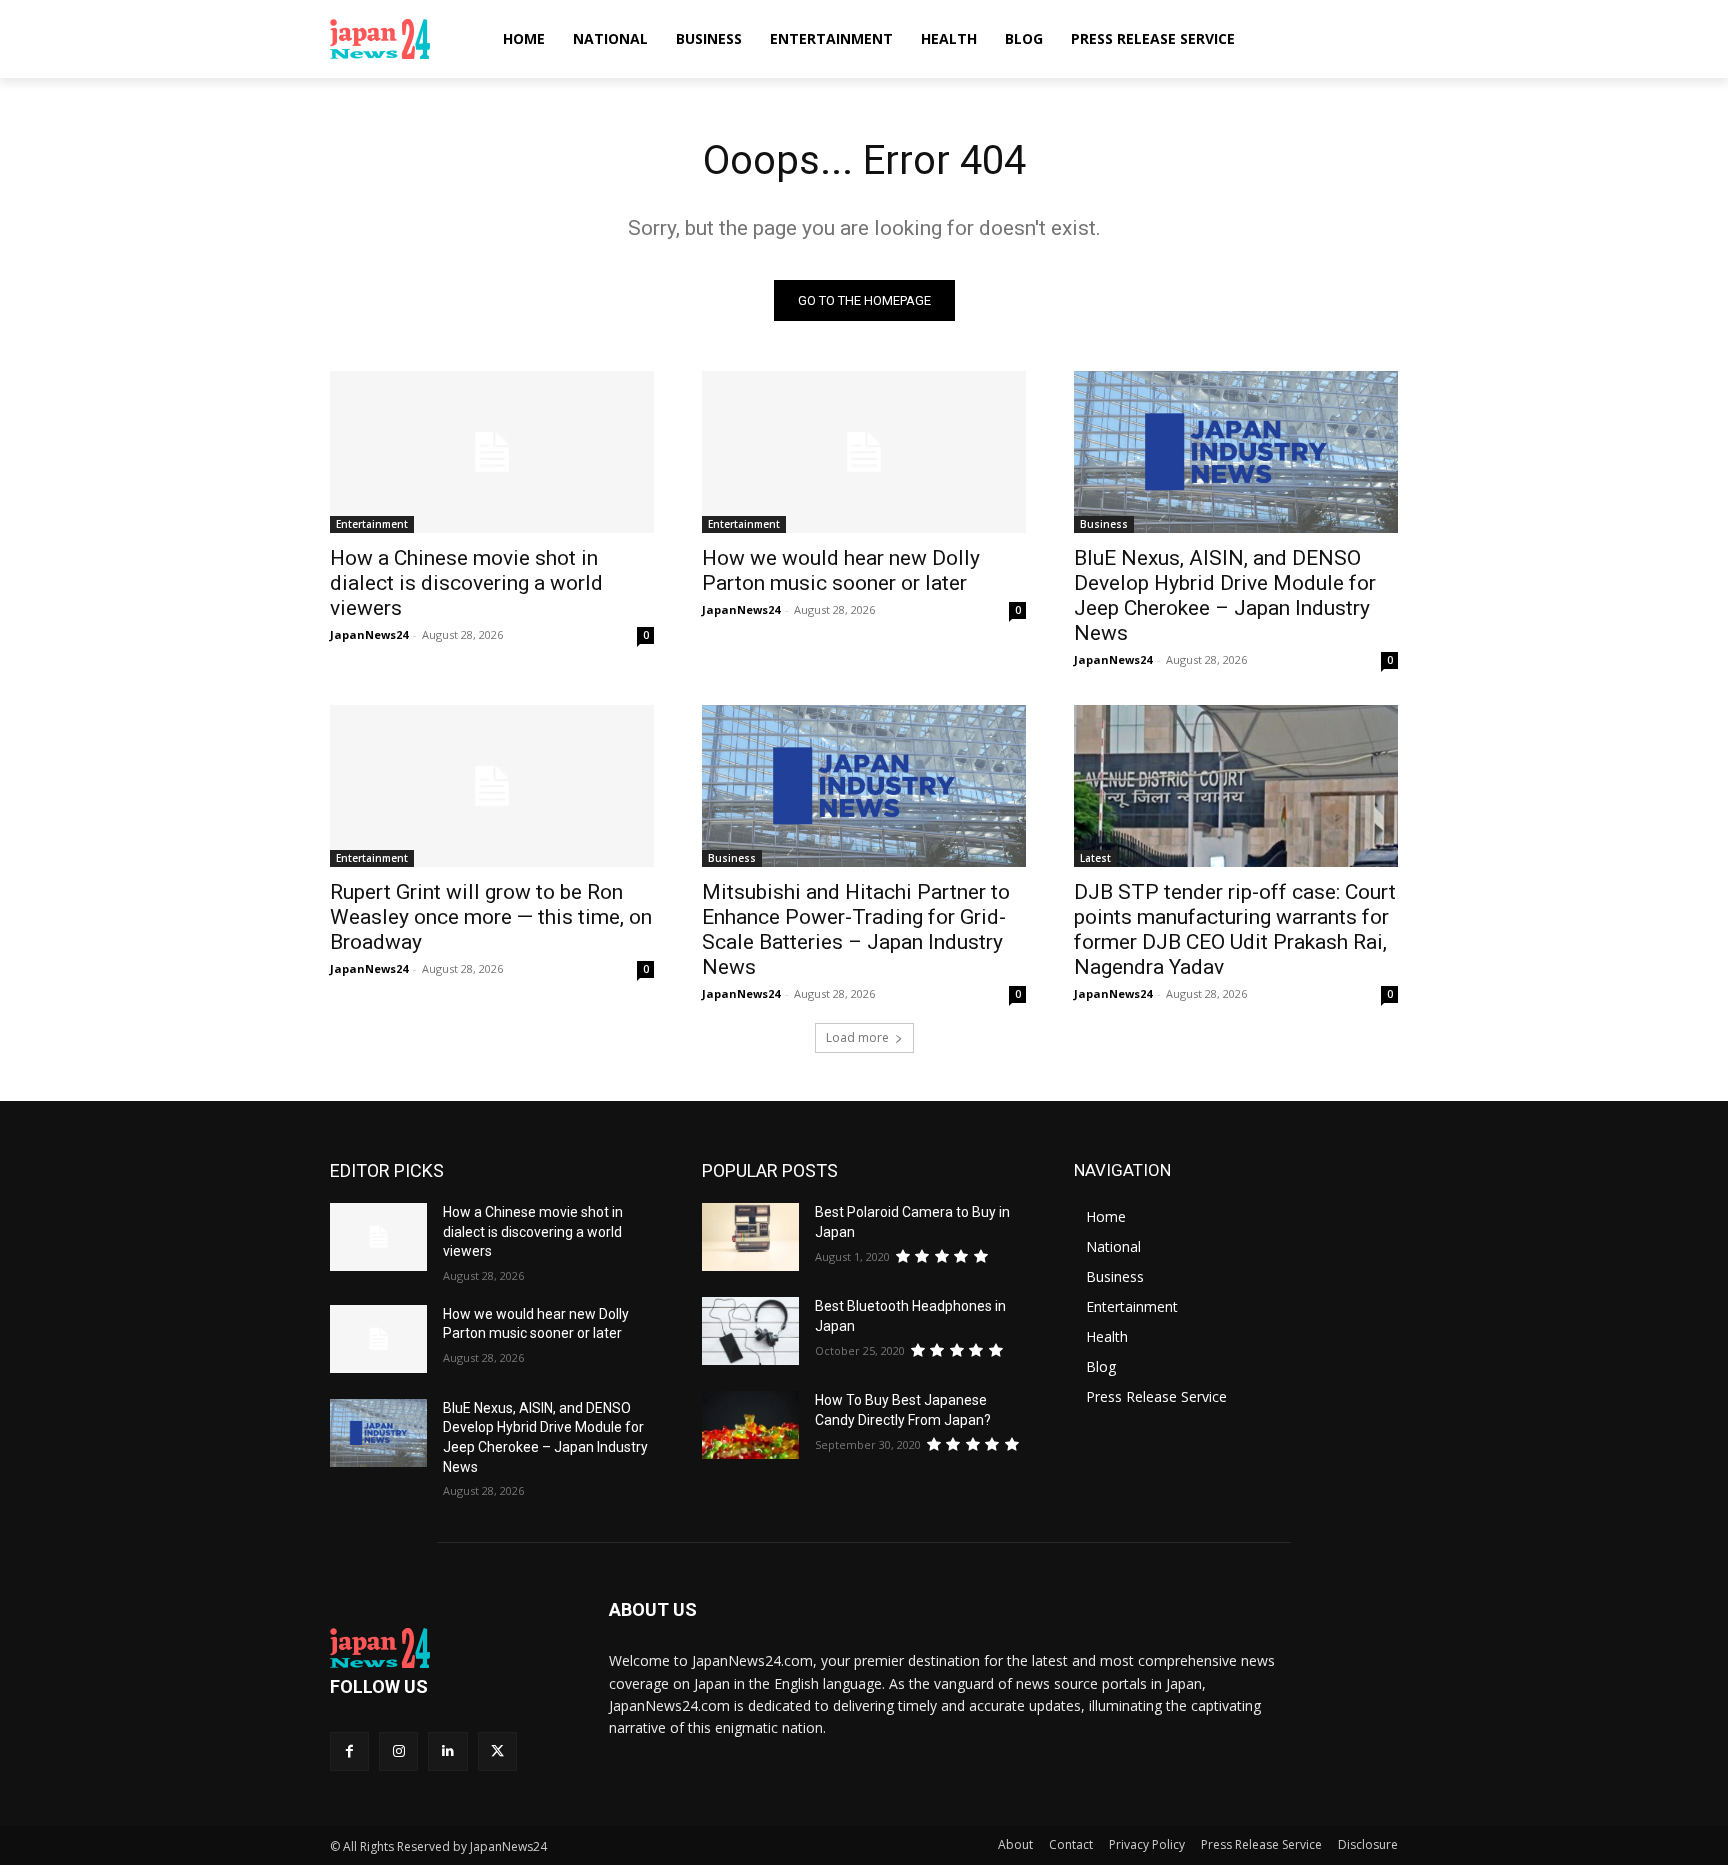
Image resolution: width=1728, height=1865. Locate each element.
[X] (497, 1751)
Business (1104, 524)
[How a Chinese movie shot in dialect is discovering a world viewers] (492, 452)
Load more (857, 1037)
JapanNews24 (369, 634)
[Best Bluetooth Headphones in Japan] (750, 1331)
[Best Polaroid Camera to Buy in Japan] (750, 1237)
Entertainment (372, 524)
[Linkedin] (447, 1751)
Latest (1095, 858)
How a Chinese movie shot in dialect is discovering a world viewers (466, 583)
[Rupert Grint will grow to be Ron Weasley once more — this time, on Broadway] (492, 786)
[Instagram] (398, 1751)
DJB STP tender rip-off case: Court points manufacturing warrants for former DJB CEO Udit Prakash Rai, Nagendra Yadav (1235, 929)
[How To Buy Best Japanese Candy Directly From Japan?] (750, 1425)
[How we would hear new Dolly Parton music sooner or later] (864, 452)
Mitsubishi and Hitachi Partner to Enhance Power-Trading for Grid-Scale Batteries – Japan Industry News (856, 929)
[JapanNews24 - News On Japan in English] (399, 39)
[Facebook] (349, 1751)
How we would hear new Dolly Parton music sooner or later (841, 570)
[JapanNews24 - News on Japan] (445, 1648)
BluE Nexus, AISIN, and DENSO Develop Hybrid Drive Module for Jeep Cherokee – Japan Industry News (1225, 595)
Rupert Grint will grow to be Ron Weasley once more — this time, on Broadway (491, 917)
